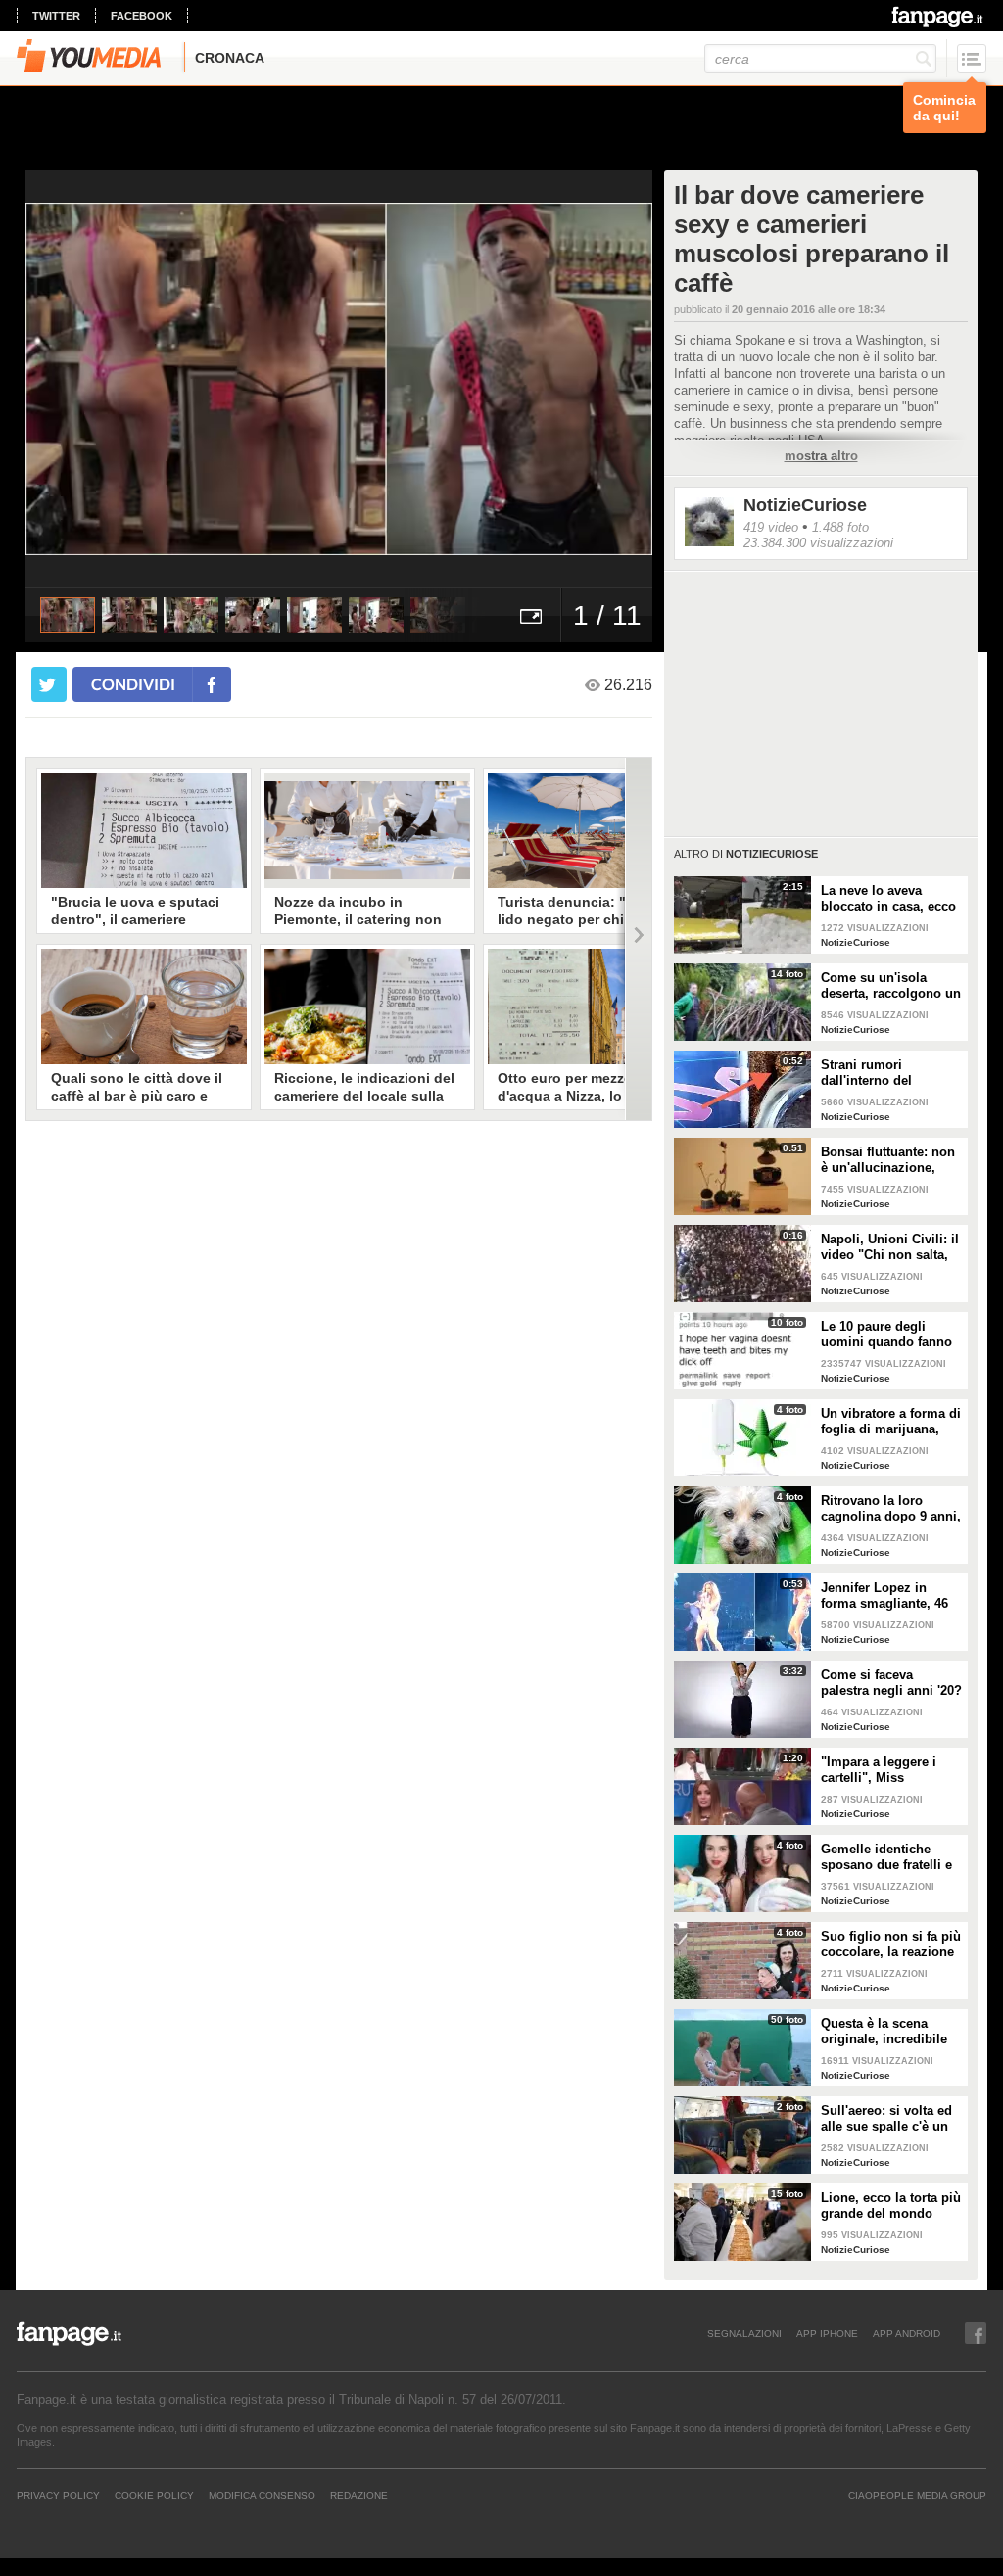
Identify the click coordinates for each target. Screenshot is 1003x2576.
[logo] (939, 17)
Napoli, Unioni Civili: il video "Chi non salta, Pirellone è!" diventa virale (890, 1247)
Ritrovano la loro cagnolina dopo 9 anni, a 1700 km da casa (891, 1509)
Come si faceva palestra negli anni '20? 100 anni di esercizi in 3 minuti (891, 1683)
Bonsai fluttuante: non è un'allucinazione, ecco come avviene (888, 1160)
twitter (56, 16)
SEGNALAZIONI (744, 2333)
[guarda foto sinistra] (88, 379)
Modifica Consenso (262, 2495)
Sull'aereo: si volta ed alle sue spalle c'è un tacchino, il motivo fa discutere (886, 2119)
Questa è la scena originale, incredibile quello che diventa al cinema (884, 2032)
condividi (133, 684)
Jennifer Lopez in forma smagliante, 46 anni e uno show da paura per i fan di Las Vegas (885, 1596)
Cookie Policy (154, 2495)
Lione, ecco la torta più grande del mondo (891, 2205)
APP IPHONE (827, 2333)
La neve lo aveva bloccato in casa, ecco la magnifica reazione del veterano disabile (888, 899)
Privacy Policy (58, 2495)
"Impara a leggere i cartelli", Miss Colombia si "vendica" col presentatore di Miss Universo (889, 1770)
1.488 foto (840, 527)
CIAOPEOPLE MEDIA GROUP (917, 2495)
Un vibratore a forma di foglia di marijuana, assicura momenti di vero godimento (891, 1422)
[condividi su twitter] (49, 684)
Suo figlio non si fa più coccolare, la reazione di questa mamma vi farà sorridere (891, 1944)
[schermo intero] (531, 615)
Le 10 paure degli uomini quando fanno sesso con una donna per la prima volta (886, 1335)
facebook (142, 16)
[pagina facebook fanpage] (976, 2333)
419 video (771, 527)
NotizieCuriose (805, 505)
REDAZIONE (359, 2495)
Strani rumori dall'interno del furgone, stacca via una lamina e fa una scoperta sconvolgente (891, 1073)
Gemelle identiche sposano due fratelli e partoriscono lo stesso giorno (889, 1857)
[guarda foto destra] (402, 379)
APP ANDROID (907, 2333)
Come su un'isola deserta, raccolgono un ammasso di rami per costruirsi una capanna (891, 986)
